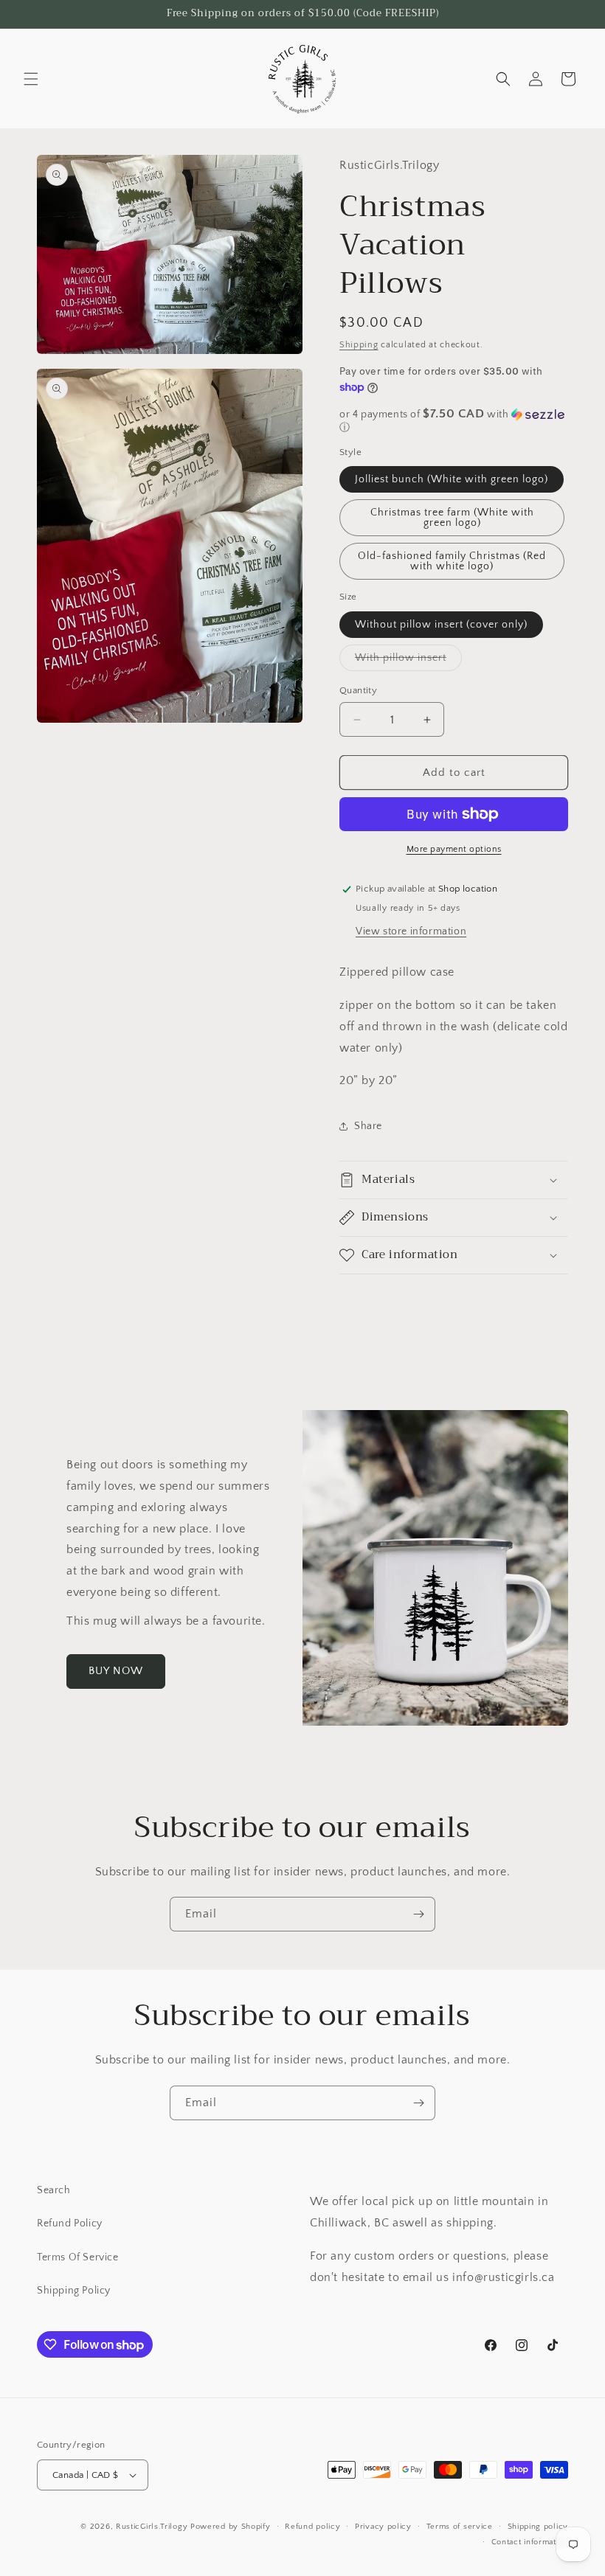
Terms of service (460, 2527)
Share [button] (368, 1126)
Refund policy (312, 2527)
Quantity (358, 690)
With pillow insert (408, 661)
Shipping (359, 345)
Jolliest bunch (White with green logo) (452, 479)
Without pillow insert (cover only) (441, 625)
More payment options (454, 849)
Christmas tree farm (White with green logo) (452, 518)
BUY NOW (116, 1671)
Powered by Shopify (231, 2527)
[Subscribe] (418, 1914)
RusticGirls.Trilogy (152, 2527)
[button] (31, 79)
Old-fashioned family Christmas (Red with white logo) (452, 561)
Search (54, 2190)
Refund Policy (70, 2223)
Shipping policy (538, 2527)
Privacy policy (383, 2527)
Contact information (530, 2542)
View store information (411, 931)
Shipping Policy (74, 2291)
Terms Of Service (78, 2257)
